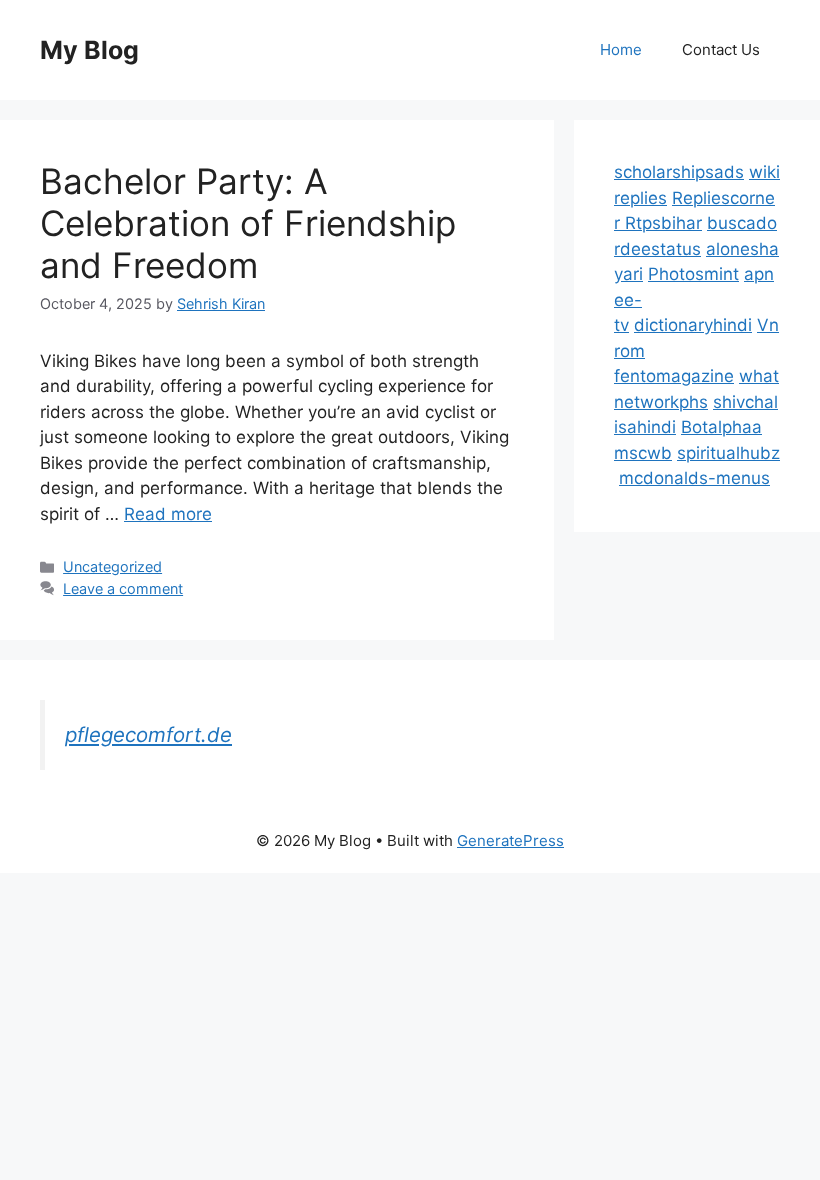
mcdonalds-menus (694, 478)
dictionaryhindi (693, 325)
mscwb (643, 453)
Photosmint (693, 274)
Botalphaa (721, 427)
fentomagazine (674, 376)
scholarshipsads (679, 172)
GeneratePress (510, 840)
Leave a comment (123, 588)
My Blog (89, 50)
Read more (168, 514)
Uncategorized (112, 566)
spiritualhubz (728, 453)
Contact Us (721, 49)
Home (621, 49)
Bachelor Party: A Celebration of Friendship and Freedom (248, 223)
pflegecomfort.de (148, 734)
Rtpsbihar (663, 223)
